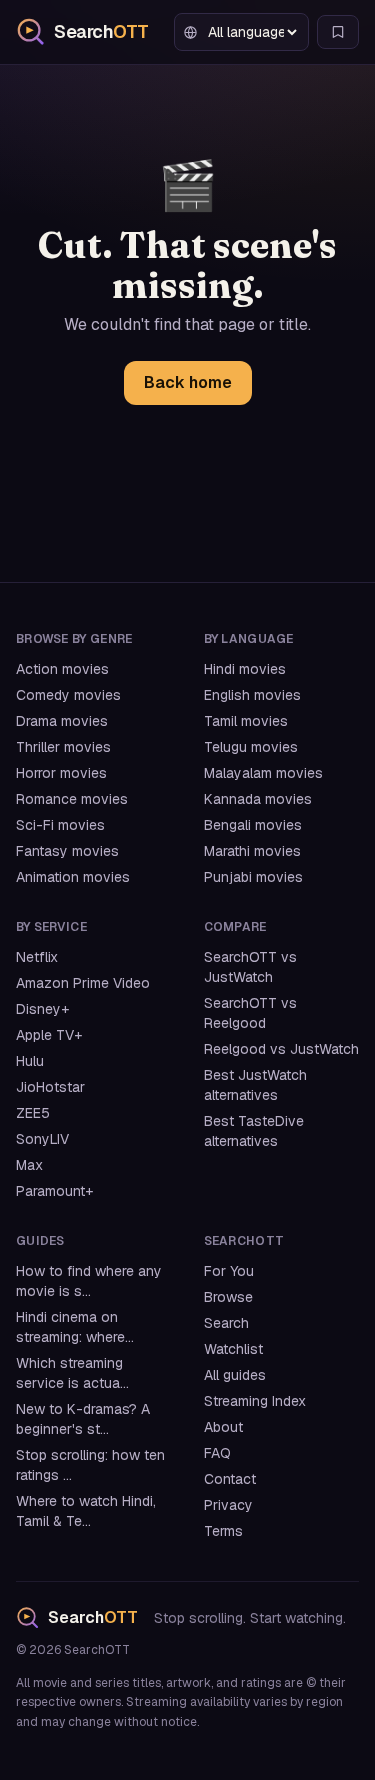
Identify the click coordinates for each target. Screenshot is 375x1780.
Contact (230, 1479)
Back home (188, 382)
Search (226, 1323)
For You (229, 1271)
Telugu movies (251, 747)
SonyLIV (42, 1139)
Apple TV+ (49, 1035)
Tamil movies (246, 721)
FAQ (217, 1453)
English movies (252, 695)
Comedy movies (68, 695)
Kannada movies (258, 799)
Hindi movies (245, 669)
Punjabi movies (253, 877)
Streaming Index (255, 1401)
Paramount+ (54, 1191)
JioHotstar (50, 1087)
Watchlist (233, 1349)
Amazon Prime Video (83, 983)
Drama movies (62, 721)
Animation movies (73, 877)
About (223, 1427)
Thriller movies (63, 747)
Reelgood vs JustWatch (281, 1049)
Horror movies (61, 773)
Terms (223, 1531)
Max (29, 1165)
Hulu (30, 1061)
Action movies (62, 669)
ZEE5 (33, 1113)
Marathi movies (252, 851)
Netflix (37, 957)
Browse (228, 1297)
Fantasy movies (67, 851)
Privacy (228, 1505)
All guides (235, 1375)
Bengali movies (253, 825)
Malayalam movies (263, 773)
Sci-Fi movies (60, 825)
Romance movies (72, 799)
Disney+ (42, 1009)
